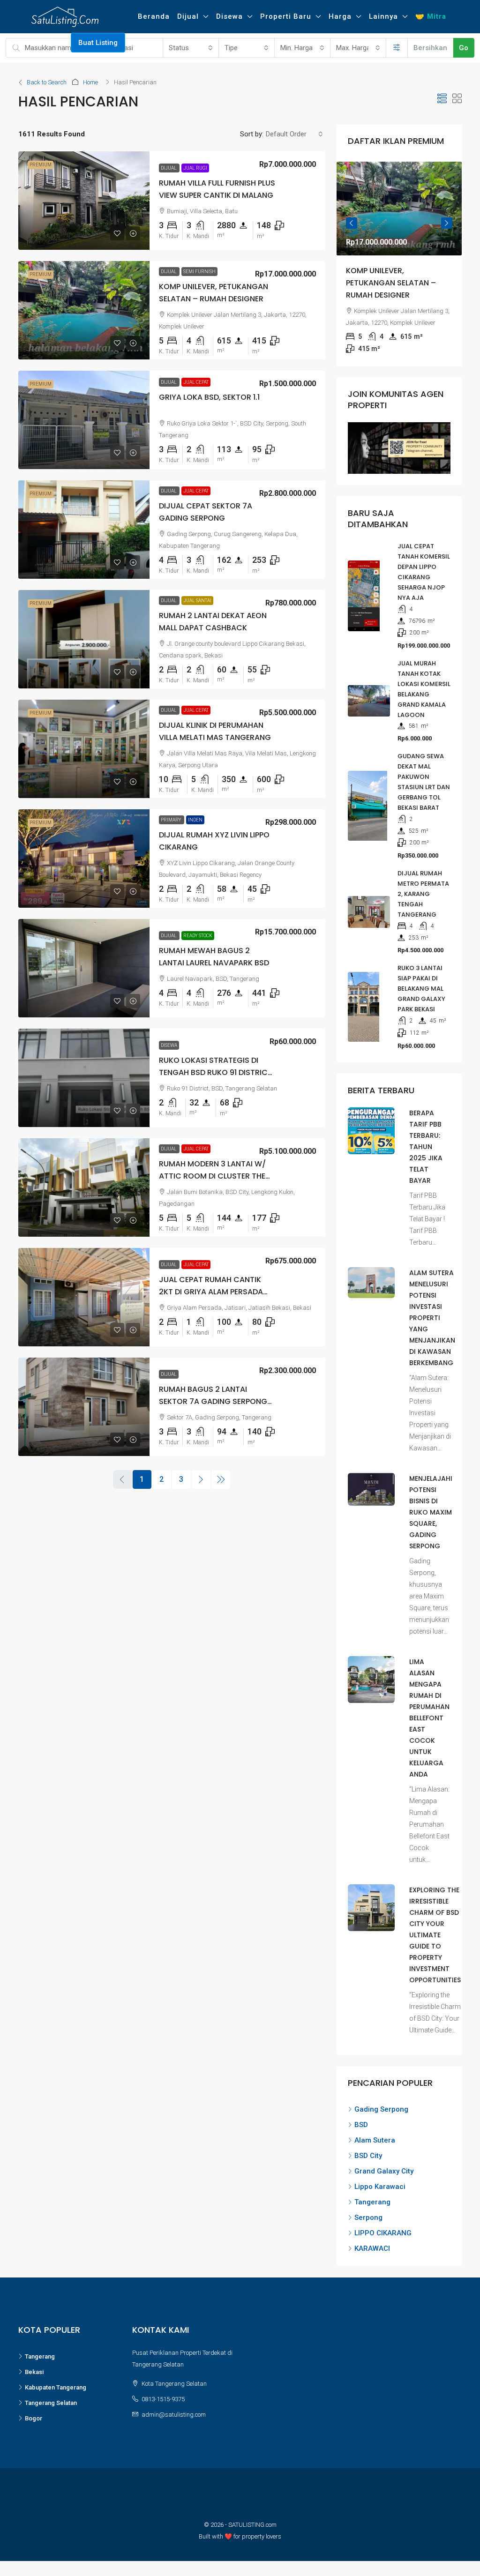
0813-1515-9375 (163, 2387)
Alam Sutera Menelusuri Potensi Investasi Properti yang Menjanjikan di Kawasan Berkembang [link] (432, 1306)
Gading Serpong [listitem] (381, 2097)
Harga (340, 16)
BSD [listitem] (361, 2113)
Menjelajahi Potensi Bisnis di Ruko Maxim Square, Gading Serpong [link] (431, 1500)
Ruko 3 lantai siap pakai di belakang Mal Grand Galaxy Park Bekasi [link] (421, 976)
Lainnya (383, 16)
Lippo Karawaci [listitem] (380, 2174)
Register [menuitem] (52, 43)
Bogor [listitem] (34, 2406)
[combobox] (191, 48)
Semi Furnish (199, 272)
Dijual (188, 16)
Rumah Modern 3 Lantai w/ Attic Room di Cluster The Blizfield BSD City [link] (212, 1176)
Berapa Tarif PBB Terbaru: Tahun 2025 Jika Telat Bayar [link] (426, 1135)
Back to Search (47, 82)
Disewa (229, 16)
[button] (442, 99)
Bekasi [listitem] (34, 2360)
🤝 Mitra (431, 16)
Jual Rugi (195, 168)
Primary (172, 820)
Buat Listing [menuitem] (98, 43)
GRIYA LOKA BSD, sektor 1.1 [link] (209, 397)
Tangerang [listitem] (372, 2190)
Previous (352, 219)
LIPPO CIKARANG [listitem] (383, 2221)
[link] (84, 201)
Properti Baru (286, 16)
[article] (399, 258)
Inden (195, 820)
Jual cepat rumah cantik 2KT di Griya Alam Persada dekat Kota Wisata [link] (211, 1292)
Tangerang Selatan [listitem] (51, 2391)
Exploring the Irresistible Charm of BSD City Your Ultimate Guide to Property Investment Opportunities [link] (435, 1923)
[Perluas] (397, 48)
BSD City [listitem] (368, 2143)
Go (464, 48)
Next (447, 219)
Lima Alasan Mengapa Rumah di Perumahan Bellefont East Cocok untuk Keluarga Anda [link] (429, 1706)
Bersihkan (430, 48)
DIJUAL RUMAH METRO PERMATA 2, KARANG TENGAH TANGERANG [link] (423, 882)
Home (90, 82)
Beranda (154, 16)
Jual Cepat (196, 382)
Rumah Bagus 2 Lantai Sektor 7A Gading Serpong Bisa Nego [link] (213, 1401)
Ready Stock (198, 936)
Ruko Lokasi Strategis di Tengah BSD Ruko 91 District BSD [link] (216, 1072)
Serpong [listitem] (368, 2205)
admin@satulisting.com (174, 2402)
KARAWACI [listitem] (372, 2236)
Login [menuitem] (19, 43)
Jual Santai (197, 601)
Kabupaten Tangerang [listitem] (56, 2375)
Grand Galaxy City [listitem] (384, 2159)
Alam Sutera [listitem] (375, 2128)
